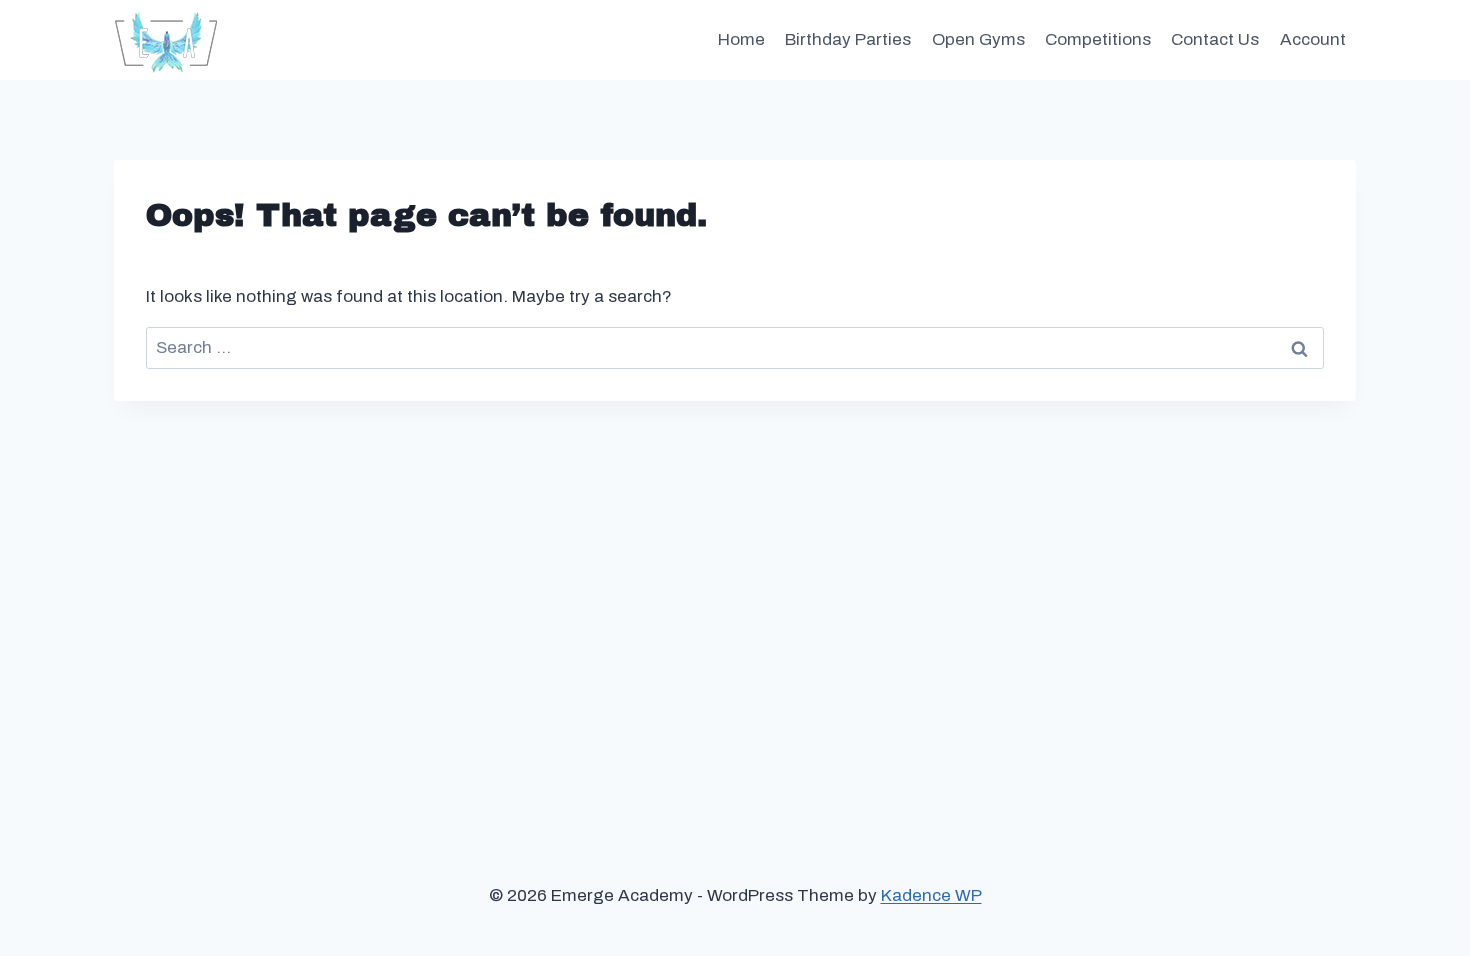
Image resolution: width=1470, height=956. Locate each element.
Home (741, 39)
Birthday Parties (848, 39)
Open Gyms (978, 39)
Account (1313, 39)
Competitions (1098, 39)
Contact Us (1215, 39)
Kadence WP (931, 895)
